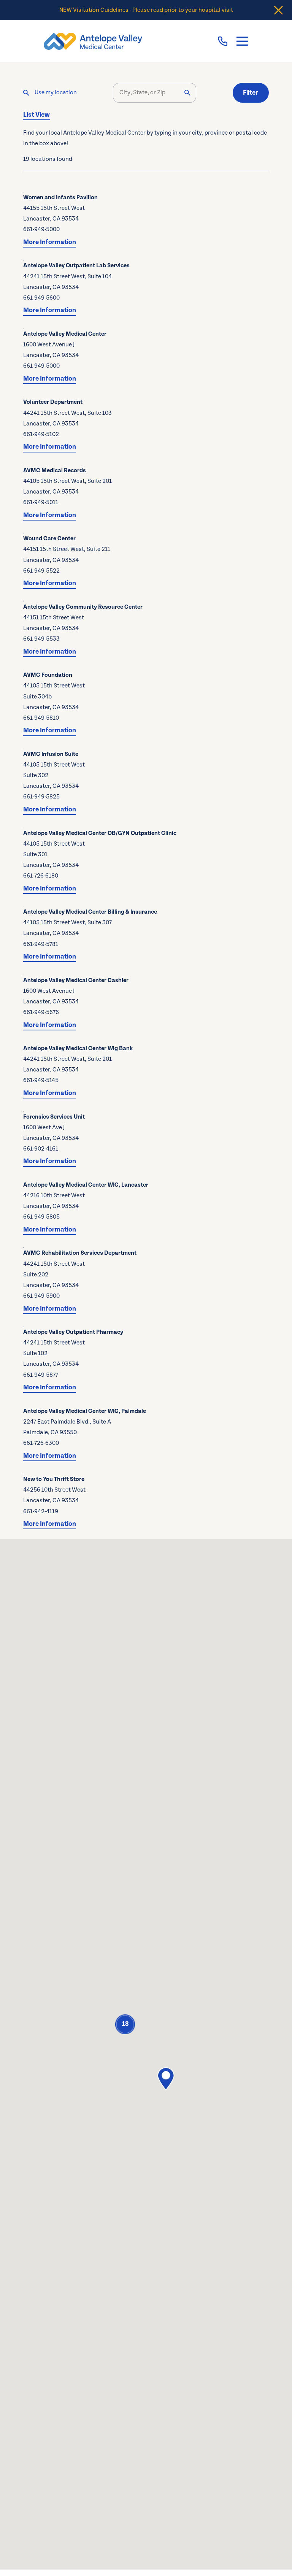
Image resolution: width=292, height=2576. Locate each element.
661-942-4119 (41, 1512)
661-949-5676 (41, 1012)
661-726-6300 (41, 1443)
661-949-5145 (41, 1080)
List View (36, 115)
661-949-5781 (41, 944)
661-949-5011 (41, 502)
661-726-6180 (41, 876)
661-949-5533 (41, 639)
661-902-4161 (41, 1149)
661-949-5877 (41, 1375)
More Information (50, 242)
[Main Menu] (242, 41)
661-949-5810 (41, 718)
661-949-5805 (41, 1217)
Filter (251, 93)
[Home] (93, 41)
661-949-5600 (41, 298)
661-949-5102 (41, 434)
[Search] (187, 93)
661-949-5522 (41, 571)
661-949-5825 (41, 797)
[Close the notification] (279, 10)
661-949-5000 (41, 229)
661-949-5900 (41, 1296)
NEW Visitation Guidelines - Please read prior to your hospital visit (146, 10)
